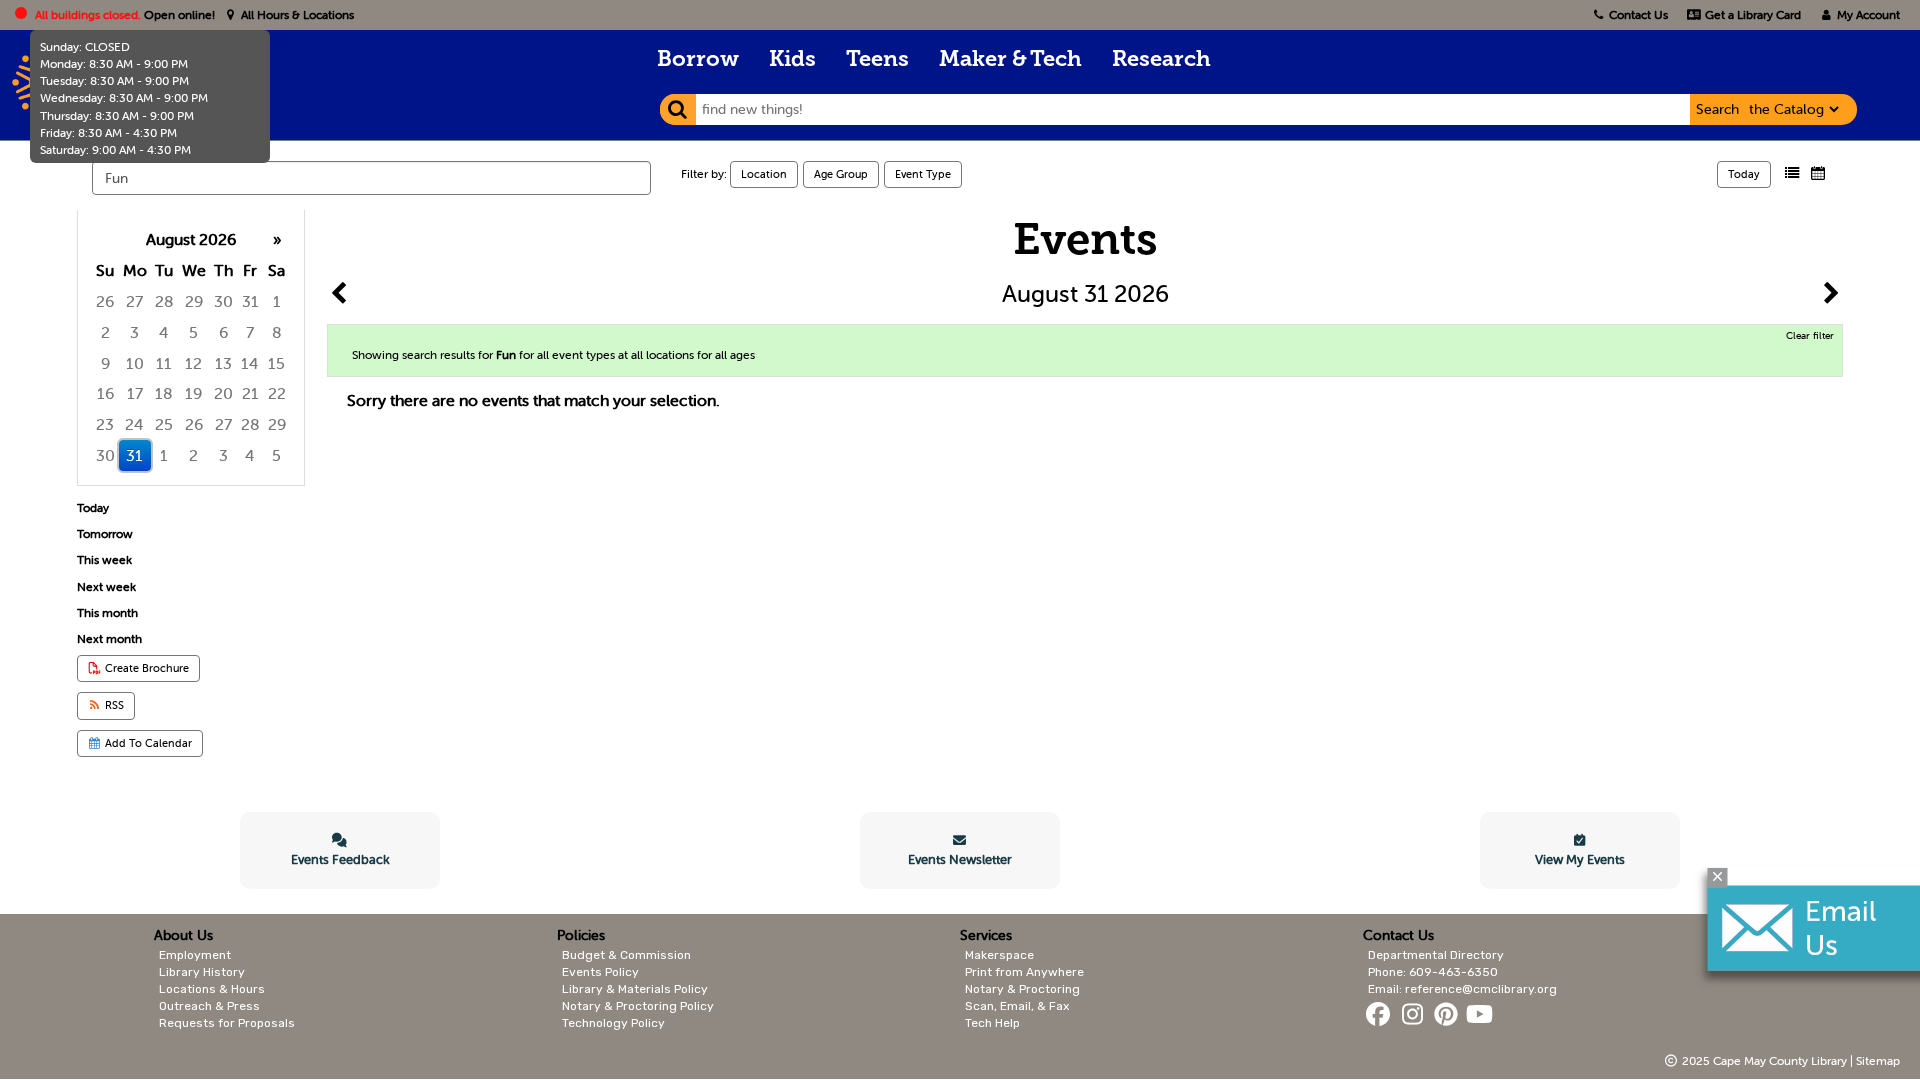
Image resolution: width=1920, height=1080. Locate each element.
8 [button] (277, 332)
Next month (109, 638)
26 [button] (105, 301)
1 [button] (277, 301)
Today (1744, 174)
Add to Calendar (147, 743)
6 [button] (223, 332)
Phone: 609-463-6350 (1433, 972)
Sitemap (1878, 1060)
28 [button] (164, 301)
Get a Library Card (1751, 14)
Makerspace (999, 955)
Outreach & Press (209, 1006)
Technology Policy (613, 1023)
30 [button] (223, 301)
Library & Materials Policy (635, 989)
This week (104, 559)
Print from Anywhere (1024, 972)
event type (923, 174)
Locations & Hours (212, 989)
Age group (841, 174)
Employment (195, 955)
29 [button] (194, 301)
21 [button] (250, 393)
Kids (792, 60)
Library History (202, 972)
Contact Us (1638, 14)
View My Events (1580, 859)
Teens (877, 60)
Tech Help (992, 1023)
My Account (1867, 14)
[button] (1792, 173)
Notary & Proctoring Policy (638, 1006)
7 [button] (250, 332)
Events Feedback (340, 859)
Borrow (698, 60)
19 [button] (193, 393)
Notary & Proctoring (1022, 989)
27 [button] (134, 301)
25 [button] (164, 424)
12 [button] (193, 363)
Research (1161, 60)
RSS (113, 705)
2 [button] (105, 332)
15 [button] (276, 363)
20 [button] (223, 393)
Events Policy (600, 972)
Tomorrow (105, 533)
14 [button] (250, 363)
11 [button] (164, 363)
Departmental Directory (1436, 955)
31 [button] (250, 301)
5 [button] (193, 332)
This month (107, 612)
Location (764, 174)
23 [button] (105, 424)
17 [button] (135, 393)
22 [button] (277, 393)
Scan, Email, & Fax (1017, 1006)
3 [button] (134, 332)
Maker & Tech (1010, 60)
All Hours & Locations (296, 14)
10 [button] (135, 363)
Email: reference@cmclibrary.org (1462, 989)
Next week (106, 586)
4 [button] (164, 332)
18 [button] (164, 393)
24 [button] (134, 424)
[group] (191, 347)
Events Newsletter (960, 859)
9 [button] (105, 363)
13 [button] (223, 363)
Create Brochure (145, 668)
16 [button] (105, 393)
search (1717, 109)
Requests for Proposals (227, 1023)
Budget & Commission (626, 955)
